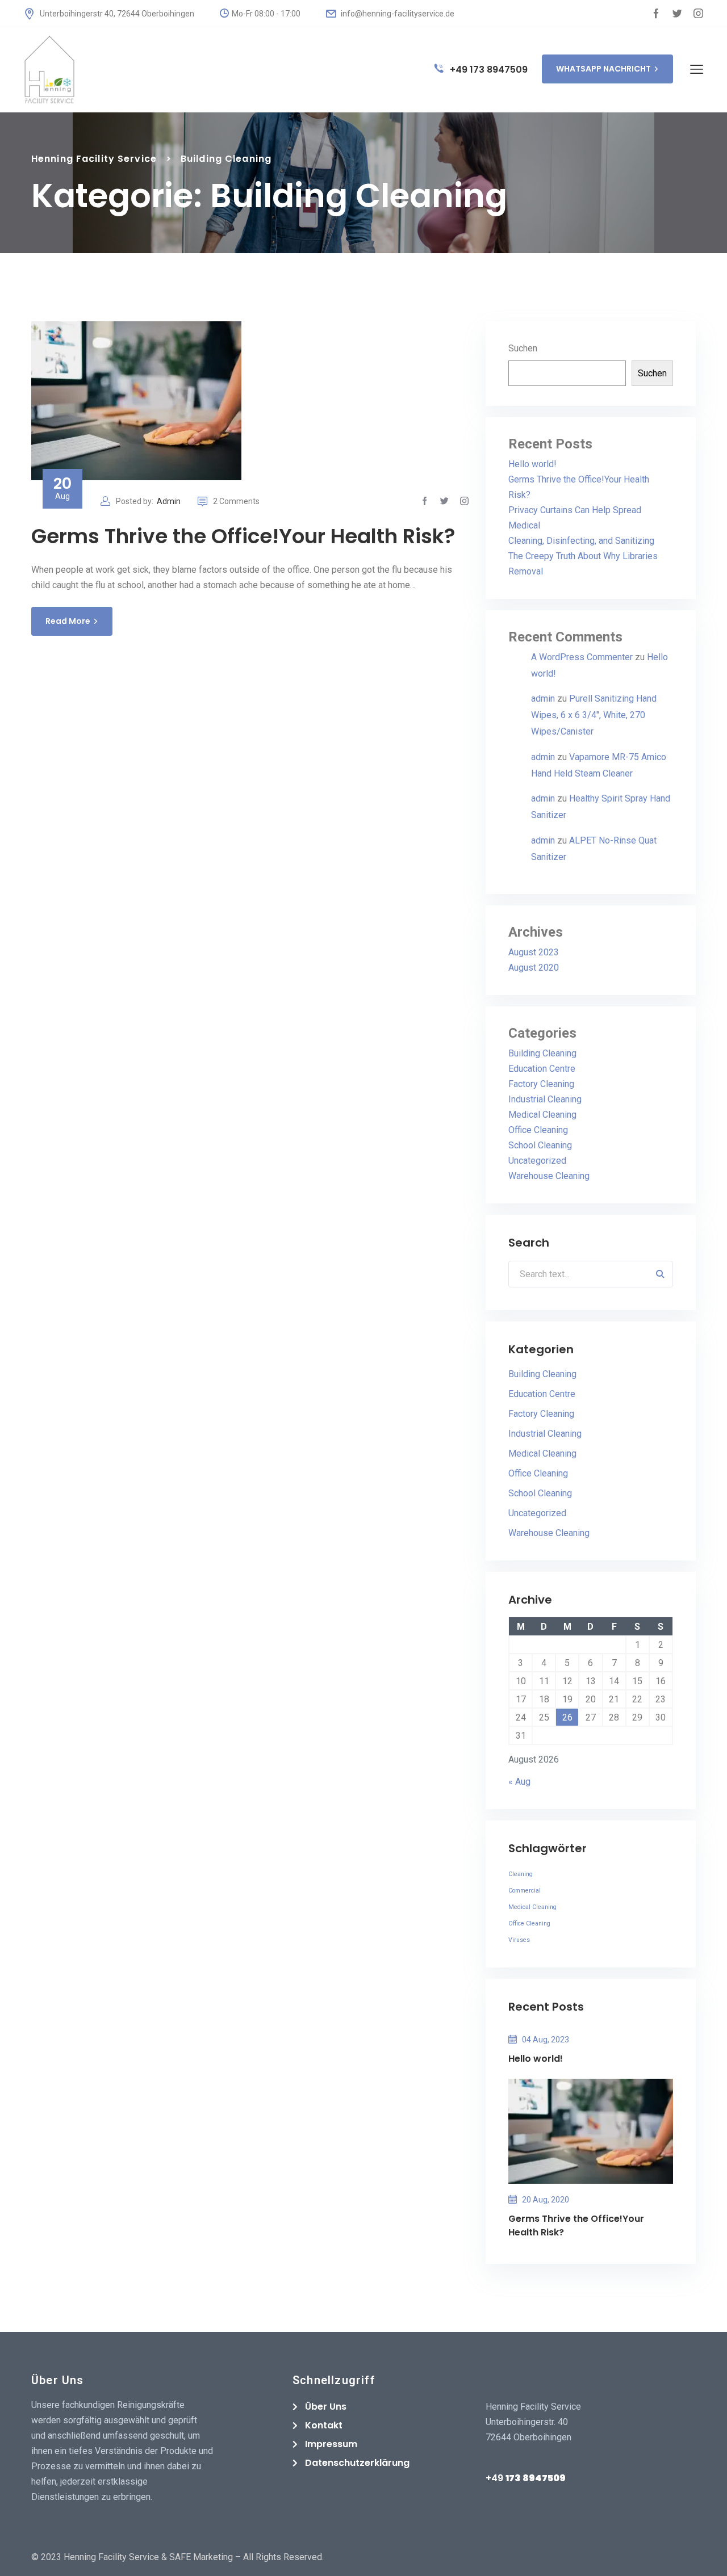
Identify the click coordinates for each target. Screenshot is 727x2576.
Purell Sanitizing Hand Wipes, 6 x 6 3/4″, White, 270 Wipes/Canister (594, 715)
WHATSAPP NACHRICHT (603, 69)
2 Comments (236, 501)
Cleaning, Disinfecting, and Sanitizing (581, 541)
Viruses (519, 1940)
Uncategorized (537, 1161)
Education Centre (542, 1069)
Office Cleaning (538, 1130)
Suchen (523, 348)
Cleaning (521, 1874)
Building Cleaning (542, 1053)
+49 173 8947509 (488, 70)
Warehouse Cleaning (549, 1176)
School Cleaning (540, 1145)
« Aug (519, 1782)
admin (543, 698)
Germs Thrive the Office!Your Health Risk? (243, 536)
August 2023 (534, 952)
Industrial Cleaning (545, 1099)
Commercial (525, 1891)
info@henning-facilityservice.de (397, 14)
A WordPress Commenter (582, 657)
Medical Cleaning (542, 1115)
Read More (68, 621)
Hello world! (532, 464)
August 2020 (534, 968)
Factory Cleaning (541, 1084)
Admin (169, 501)
